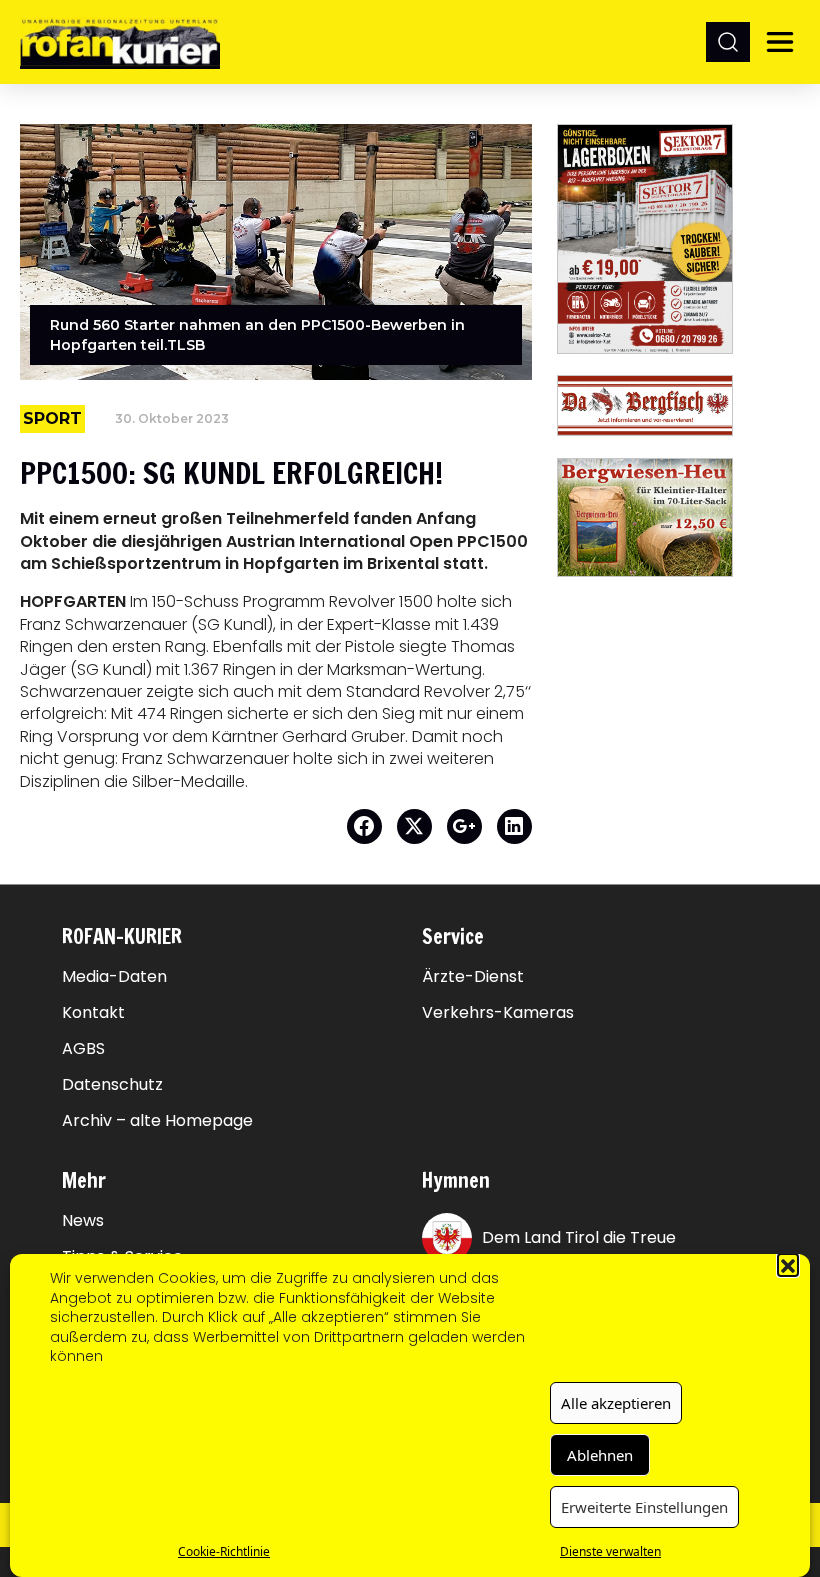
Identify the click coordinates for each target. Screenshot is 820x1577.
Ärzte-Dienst (473, 977)
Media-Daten (114, 977)
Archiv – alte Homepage (157, 1121)
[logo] (120, 41)
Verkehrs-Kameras (498, 1013)
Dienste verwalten (610, 1551)
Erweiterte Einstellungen (644, 1507)
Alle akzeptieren (616, 1403)
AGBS (83, 1049)
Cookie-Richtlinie (224, 1551)
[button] (788, 1264)
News (83, 1221)
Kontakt (93, 1013)
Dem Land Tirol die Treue (579, 1237)
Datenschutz (112, 1085)
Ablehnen (600, 1455)
